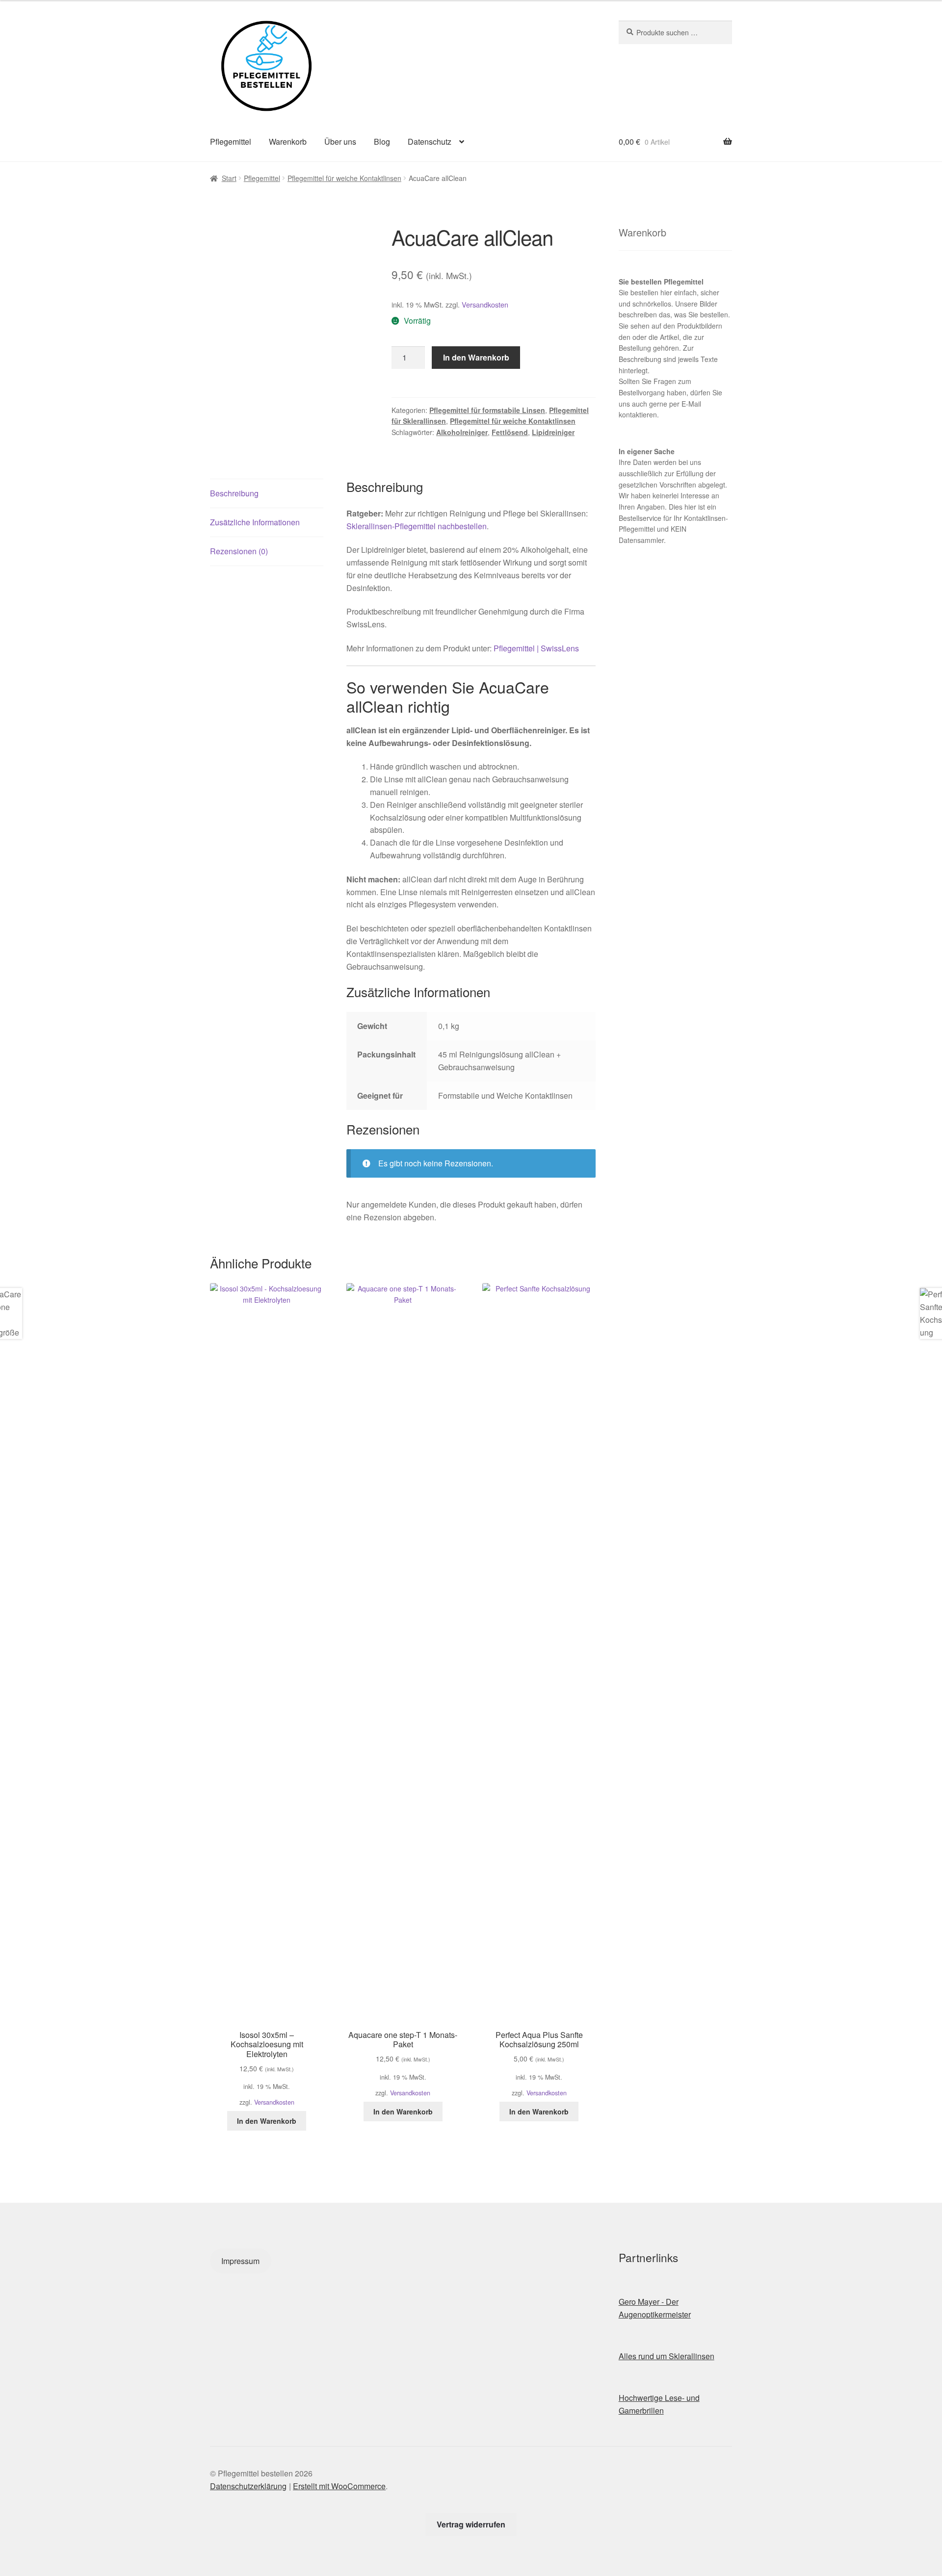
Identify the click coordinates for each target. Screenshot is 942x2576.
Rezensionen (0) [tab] (239, 551)
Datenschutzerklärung (248, 2486)
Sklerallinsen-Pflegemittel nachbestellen (417, 526)
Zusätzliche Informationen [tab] (255, 522)
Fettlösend (510, 432)
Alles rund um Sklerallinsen (667, 2356)
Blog (382, 142)
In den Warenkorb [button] (267, 2121)
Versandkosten (485, 304)
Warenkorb (288, 142)
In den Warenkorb (476, 357)
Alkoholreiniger (462, 432)
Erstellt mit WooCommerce (339, 2486)
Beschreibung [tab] (234, 493)
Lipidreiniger (553, 432)
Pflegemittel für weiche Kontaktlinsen (344, 178)
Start (229, 178)
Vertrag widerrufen (471, 2524)
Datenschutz (430, 142)
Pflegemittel (231, 142)
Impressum (240, 2261)
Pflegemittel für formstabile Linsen (487, 410)
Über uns (340, 142)
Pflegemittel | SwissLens (536, 648)
